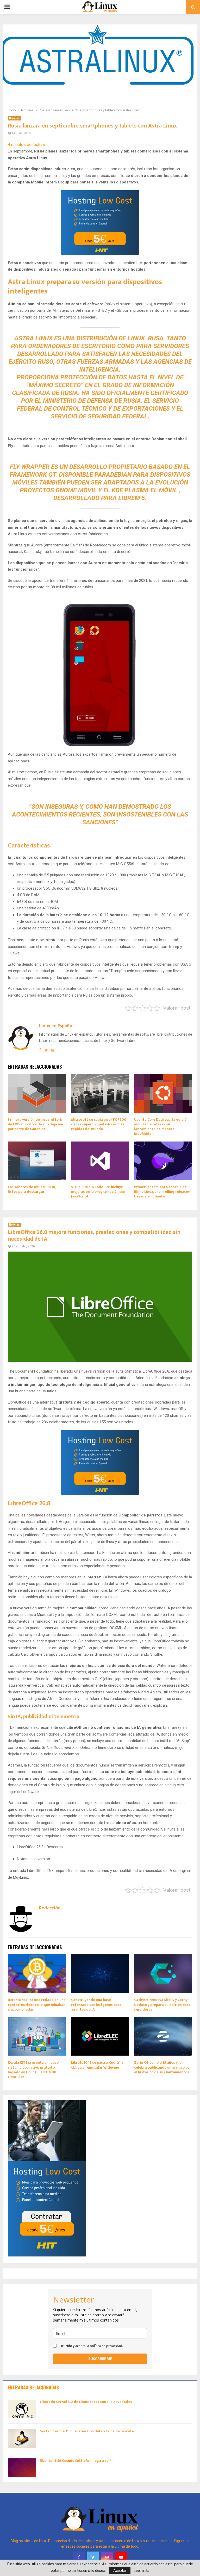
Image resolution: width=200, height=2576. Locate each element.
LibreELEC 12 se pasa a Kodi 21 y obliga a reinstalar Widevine (97, 2065)
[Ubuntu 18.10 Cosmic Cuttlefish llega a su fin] (22, 2468)
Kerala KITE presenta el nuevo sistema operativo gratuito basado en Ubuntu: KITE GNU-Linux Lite (33, 2070)
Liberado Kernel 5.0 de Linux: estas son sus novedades (86, 2402)
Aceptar (120, 2571)
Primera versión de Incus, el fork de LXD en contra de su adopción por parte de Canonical (35, 1124)
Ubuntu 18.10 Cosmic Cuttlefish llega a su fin (77, 2461)
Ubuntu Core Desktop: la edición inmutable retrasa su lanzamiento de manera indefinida (161, 1127)
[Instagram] (107, 2557)
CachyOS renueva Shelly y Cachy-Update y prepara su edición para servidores (162, 2004)
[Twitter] (93, 2557)
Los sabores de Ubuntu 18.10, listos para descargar (32, 1189)
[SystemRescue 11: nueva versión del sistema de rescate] (22, 2438)
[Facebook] (79, 2557)
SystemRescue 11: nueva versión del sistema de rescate (87, 2431)
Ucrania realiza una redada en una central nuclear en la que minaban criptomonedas (37, 2004)
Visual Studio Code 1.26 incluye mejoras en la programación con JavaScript (98, 1192)
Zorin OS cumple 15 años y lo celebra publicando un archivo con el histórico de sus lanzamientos (163, 2067)
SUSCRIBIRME (100, 2359)
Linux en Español (56, 1026)
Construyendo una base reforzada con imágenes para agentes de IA (96, 2004)
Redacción (50, 1908)
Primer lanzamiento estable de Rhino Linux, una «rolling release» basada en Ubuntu (162, 1192)
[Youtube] (121, 2557)
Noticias (14, 118)
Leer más (142, 2571)
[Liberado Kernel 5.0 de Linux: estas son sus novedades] (22, 2409)
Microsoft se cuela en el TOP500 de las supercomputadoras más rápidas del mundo (99, 1124)
